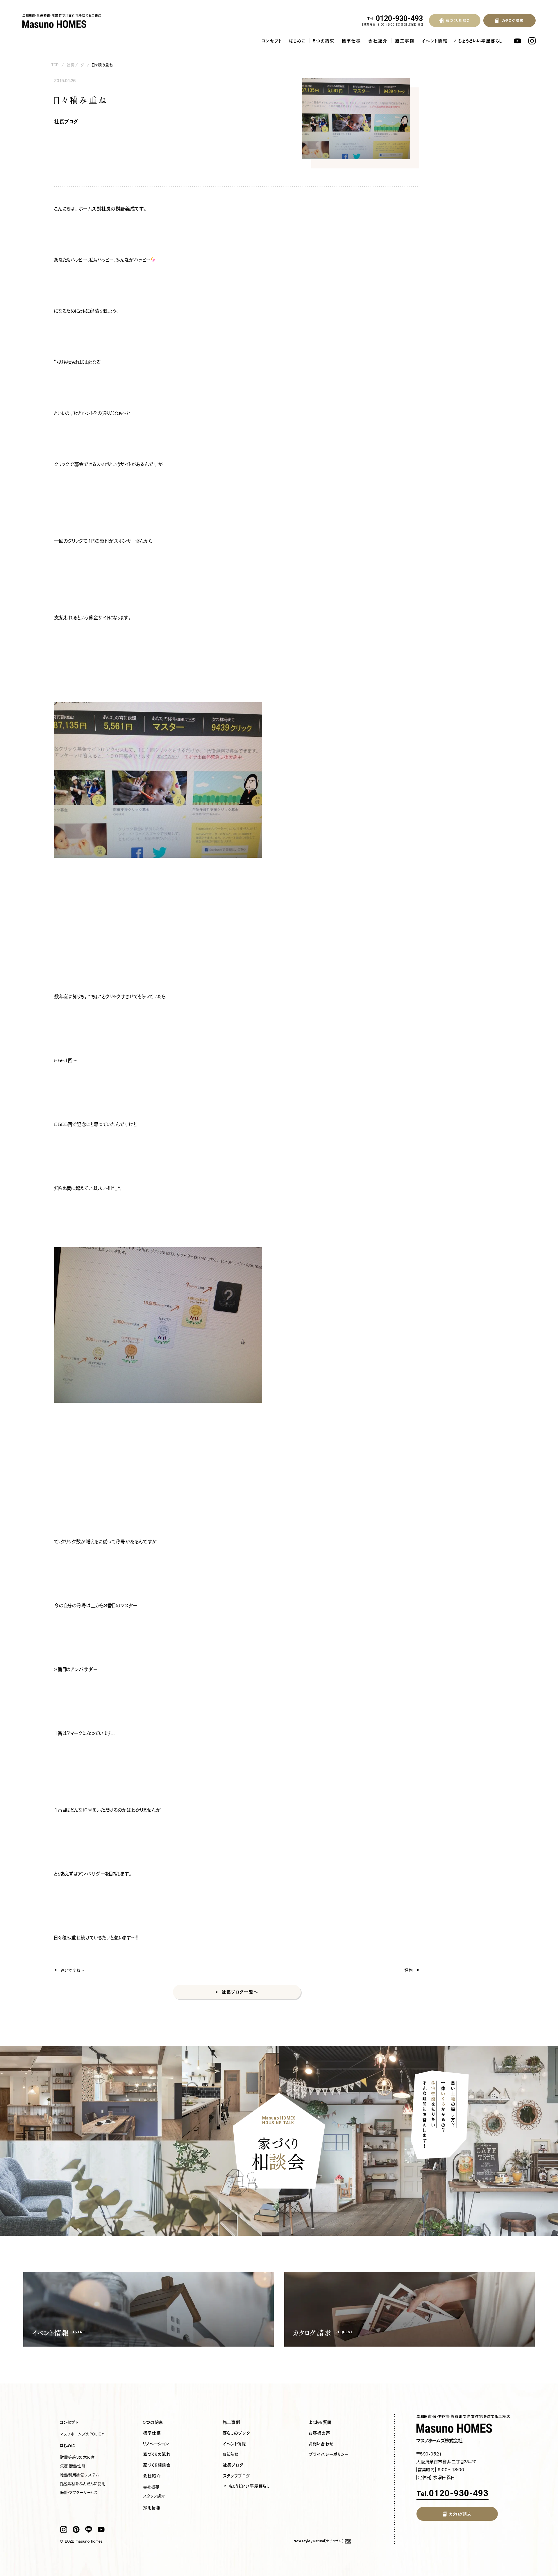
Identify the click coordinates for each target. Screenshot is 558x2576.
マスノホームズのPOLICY (82, 2434)
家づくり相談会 (157, 2465)
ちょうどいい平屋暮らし (481, 41)
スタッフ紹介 (154, 2496)
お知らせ (231, 2454)
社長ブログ (76, 65)
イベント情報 (435, 41)
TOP (55, 65)
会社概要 (151, 2487)
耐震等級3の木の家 (77, 2457)
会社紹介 (378, 41)
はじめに (298, 41)
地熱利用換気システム (80, 2475)
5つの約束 (324, 41)
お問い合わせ (321, 2444)
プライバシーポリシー (329, 2454)
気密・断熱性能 (73, 2466)
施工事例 (405, 41)
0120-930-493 (395, 19)
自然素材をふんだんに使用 (83, 2484)
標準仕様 (352, 41)
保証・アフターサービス (79, 2492)
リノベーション (156, 2444)
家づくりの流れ (157, 2454)
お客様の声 (320, 2433)
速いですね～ (73, 1970)
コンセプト (272, 41)
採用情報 (152, 2508)
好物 (409, 1970)
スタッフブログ (237, 2476)
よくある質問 (320, 2422)
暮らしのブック (237, 2433)
